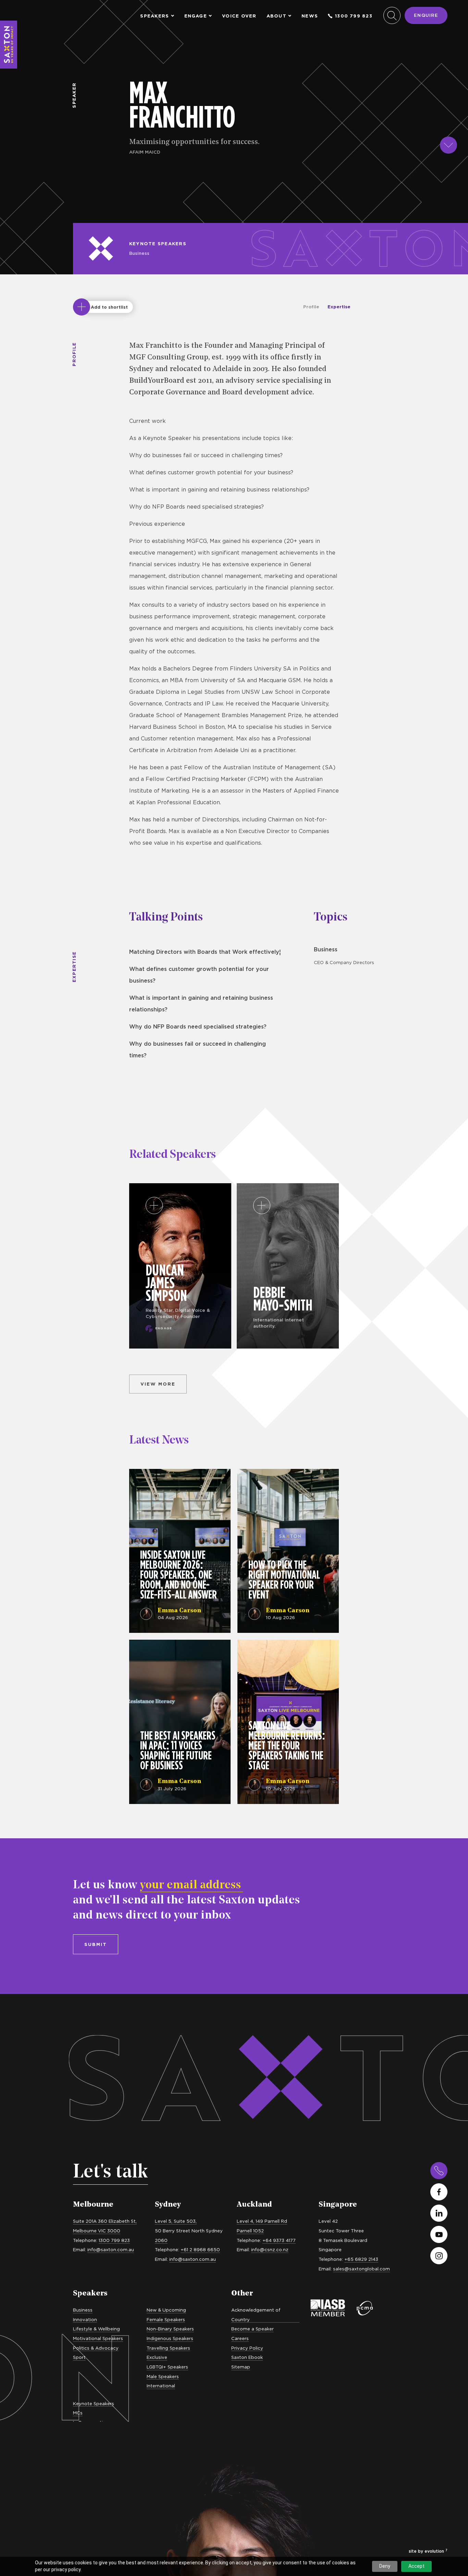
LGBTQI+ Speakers (167, 2367)
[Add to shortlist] (82, 307)
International (161, 2386)
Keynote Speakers (158, 244)
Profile (311, 307)
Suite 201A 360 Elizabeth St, (105, 2221)
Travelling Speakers (168, 2348)
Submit (96, 1944)
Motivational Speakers (98, 2338)
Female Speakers (166, 2319)
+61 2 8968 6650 (200, 2249)
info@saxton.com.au (111, 2249)
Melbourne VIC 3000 (97, 2231)
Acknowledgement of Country (256, 2315)
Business (139, 253)
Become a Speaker (253, 2329)
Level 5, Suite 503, (176, 2221)
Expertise (339, 307)
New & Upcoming (166, 2310)
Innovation (85, 2319)
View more (158, 1384)
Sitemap (241, 2367)
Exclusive (157, 2357)
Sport (79, 2357)
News (310, 16)
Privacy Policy (247, 2348)
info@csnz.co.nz (270, 2249)
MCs (78, 2413)
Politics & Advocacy (96, 2348)
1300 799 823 (354, 16)
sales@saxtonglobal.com (361, 2269)
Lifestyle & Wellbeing (96, 2329)
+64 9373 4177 (279, 2240)
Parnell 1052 (250, 2231)
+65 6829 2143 (361, 2259)
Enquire (426, 15)
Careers (240, 2338)
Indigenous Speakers (170, 2338)
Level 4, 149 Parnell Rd (262, 2221)
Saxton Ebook (247, 2357)
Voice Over (239, 16)
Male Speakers (163, 2376)
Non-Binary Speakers (170, 2329)
